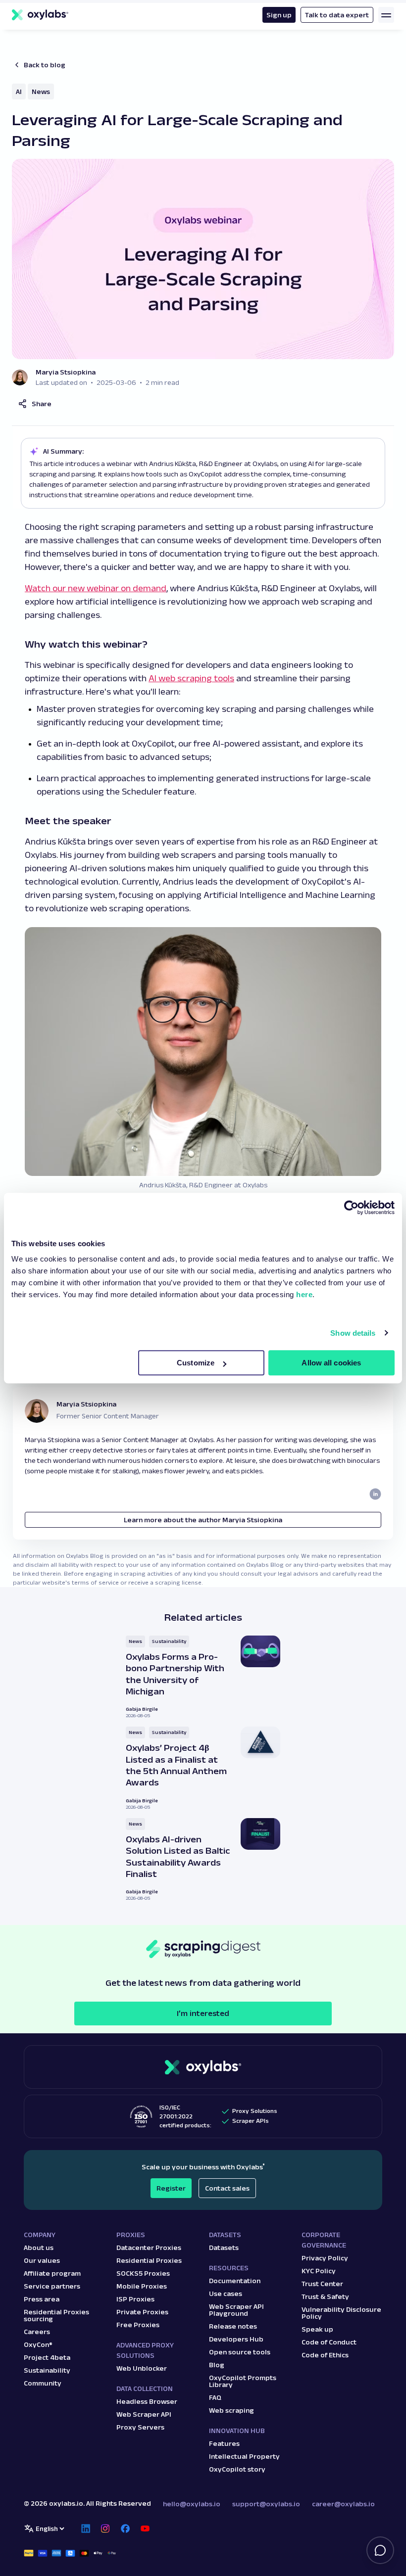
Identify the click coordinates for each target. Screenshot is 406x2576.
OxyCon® (38, 2344)
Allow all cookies (331, 1363)
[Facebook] (125, 2529)
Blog (217, 2365)
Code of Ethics (325, 2355)
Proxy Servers (140, 2427)
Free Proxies (138, 2325)
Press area (42, 2299)
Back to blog (45, 65)
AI (19, 92)
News (41, 92)
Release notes (233, 2326)
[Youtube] (145, 2529)
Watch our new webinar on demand (96, 588)
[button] (35, 404)
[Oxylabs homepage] (40, 15)
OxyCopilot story (237, 2469)
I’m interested (203, 2013)
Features (224, 2443)
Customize (196, 1363)
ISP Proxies (135, 2299)
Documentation (235, 2281)
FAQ (215, 2397)
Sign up (279, 15)
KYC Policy (319, 2271)
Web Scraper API (144, 2414)
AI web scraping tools (191, 678)
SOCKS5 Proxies (143, 2273)
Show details (353, 1333)
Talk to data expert (337, 15)
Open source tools (240, 2352)
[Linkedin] (86, 2529)
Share (42, 404)
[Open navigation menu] (386, 15)
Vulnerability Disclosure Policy (341, 2313)
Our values (42, 2260)
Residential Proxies (149, 2260)
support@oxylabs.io (266, 2504)
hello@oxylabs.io (192, 2504)
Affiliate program (52, 2273)
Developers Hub (236, 2339)
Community (43, 2383)
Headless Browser (147, 2401)
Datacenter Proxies (149, 2248)
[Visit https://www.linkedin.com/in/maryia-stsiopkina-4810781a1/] (375, 1494)
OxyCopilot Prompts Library (243, 2381)
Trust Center (322, 2284)
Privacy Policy (325, 2258)
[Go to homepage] (203, 2067)
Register (171, 2188)
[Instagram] (105, 2529)
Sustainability (169, 1641)
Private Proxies (142, 2312)
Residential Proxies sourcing (56, 2315)
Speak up (317, 2329)
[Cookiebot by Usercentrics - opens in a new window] (351, 1208)
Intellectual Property (244, 2456)
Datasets (224, 2248)
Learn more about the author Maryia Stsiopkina (203, 1520)
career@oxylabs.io (343, 2504)
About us (39, 2248)
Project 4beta (47, 2357)
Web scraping (231, 2410)
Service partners (52, 2286)
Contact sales (227, 2188)
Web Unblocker (142, 2368)
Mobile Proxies (142, 2286)
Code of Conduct (329, 2342)
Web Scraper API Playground (236, 2310)
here (304, 1294)
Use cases (226, 2294)
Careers (37, 2332)
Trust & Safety (325, 2296)
